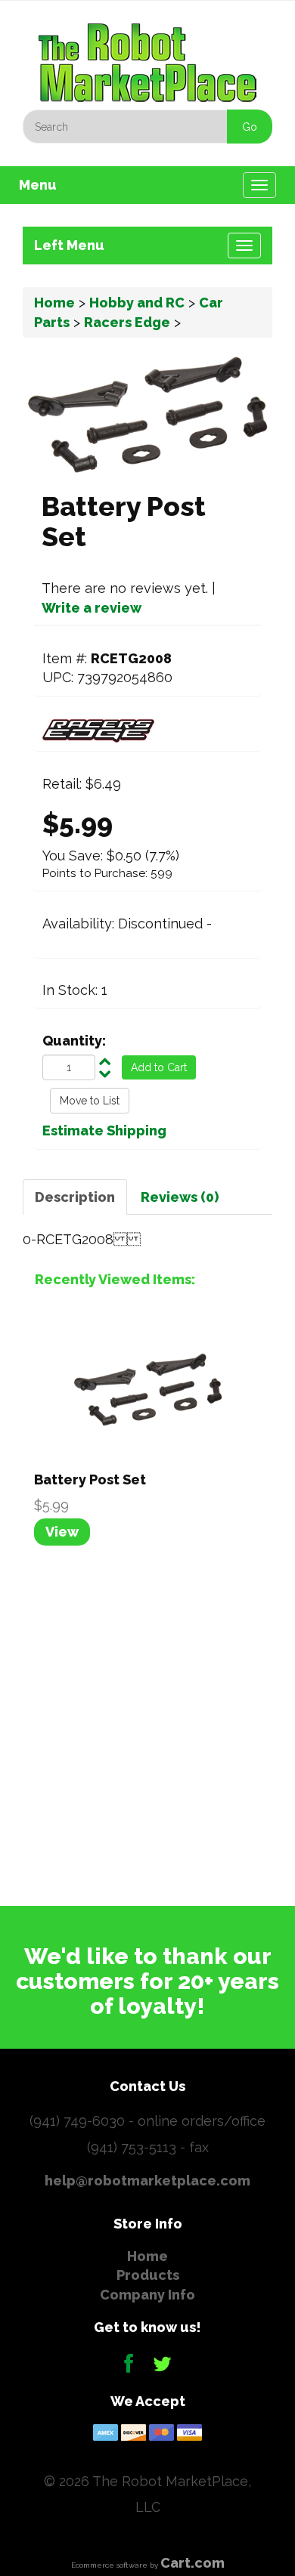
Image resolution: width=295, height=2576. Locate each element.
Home (54, 303)
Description (75, 1197)
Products (148, 2275)
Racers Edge (127, 322)
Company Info (147, 2295)
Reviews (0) (180, 1197)
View (62, 1532)
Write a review (92, 608)
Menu (38, 185)
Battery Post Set (90, 1480)
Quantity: (74, 1041)
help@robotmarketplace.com (147, 2181)
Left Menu (69, 245)
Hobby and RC (137, 303)
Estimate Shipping (104, 1130)
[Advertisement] (147, 1723)
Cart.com (193, 2563)
